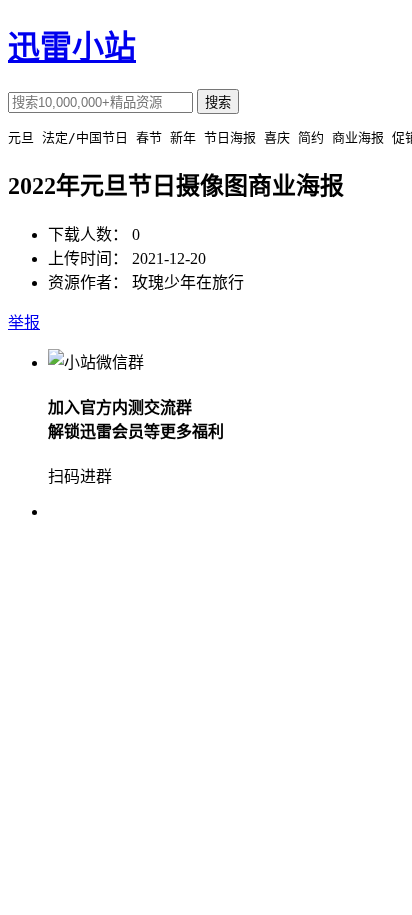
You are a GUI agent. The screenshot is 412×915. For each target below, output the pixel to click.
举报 (24, 322)
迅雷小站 (72, 47)
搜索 (218, 102)
